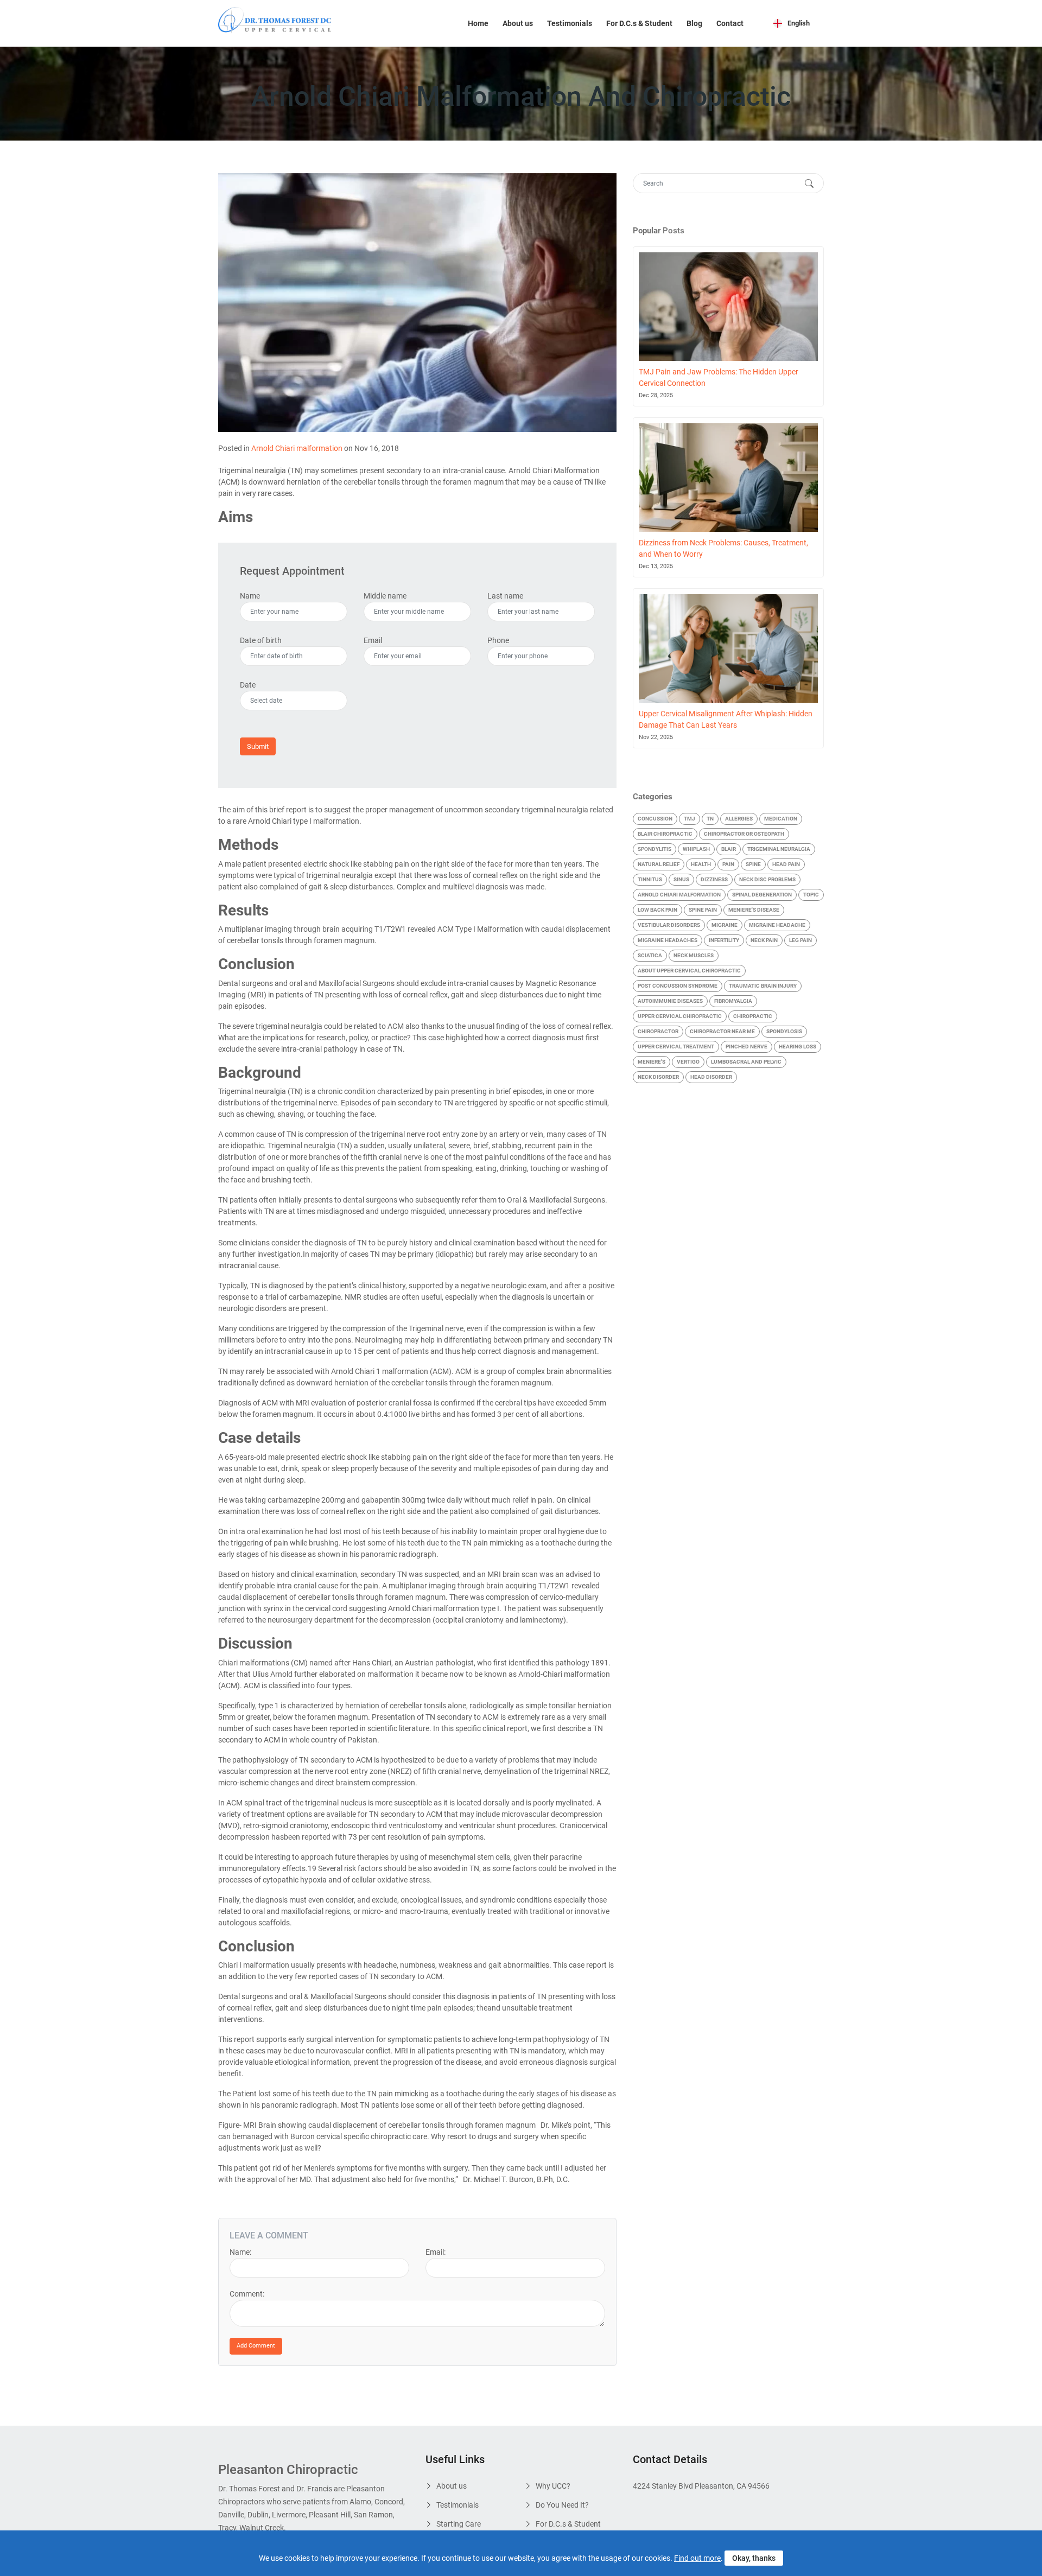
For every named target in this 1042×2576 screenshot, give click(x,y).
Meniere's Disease (754, 910)
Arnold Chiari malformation (297, 448)
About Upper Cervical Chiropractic (689, 971)
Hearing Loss (798, 1047)
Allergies (739, 819)
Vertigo (688, 1062)
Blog (694, 23)
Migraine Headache (777, 925)
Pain (728, 864)
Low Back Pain (657, 910)
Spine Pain (703, 910)
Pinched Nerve (746, 1047)
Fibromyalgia (733, 1001)
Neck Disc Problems (767, 879)
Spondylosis (784, 1031)
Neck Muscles (694, 955)
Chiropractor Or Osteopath (744, 834)
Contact (730, 23)
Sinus (681, 879)
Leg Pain (800, 940)
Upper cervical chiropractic (680, 1016)
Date (248, 685)
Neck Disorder (658, 1077)
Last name (505, 596)
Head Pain (786, 864)
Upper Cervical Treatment (676, 1047)
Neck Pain (764, 940)
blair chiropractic (665, 834)
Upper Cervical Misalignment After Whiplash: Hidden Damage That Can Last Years (726, 719)
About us (518, 23)
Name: (240, 2252)
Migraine (725, 925)
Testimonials (570, 23)
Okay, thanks (754, 2558)
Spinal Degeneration (762, 895)
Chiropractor (658, 1031)
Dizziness (714, 879)
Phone (498, 640)
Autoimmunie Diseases (670, 1001)
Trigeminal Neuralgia (779, 849)
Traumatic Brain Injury (763, 986)
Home (478, 23)
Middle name (385, 596)
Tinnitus (650, 879)
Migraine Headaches (668, 940)
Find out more (697, 2558)
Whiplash (696, 849)
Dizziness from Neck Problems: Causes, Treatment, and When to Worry (723, 548)
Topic (811, 895)
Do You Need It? (562, 2505)
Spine (753, 864)
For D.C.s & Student (639, 23)
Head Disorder (711, 1077)
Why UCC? (553, 2486)
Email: (436, 2252)
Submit (258, 746)
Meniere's (652, 1062)
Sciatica (650, 955)
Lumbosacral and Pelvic (746, 1062)
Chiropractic (753, 1016)
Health (701, 864)
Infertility (724, 940)
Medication (781, 819)
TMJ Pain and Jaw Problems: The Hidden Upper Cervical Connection (719, 377)
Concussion (655, 819)
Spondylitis (655, 849)
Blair (729, 849)
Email (373, 640)
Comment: (247, 2294)
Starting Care (459, 2524)
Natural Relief (659, 864)
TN (710, 819)
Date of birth (261, 640)
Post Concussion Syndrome (678, 986)
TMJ (690, 819)
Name (250, 596)
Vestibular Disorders (669, 925)
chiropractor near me (722, 1031)
